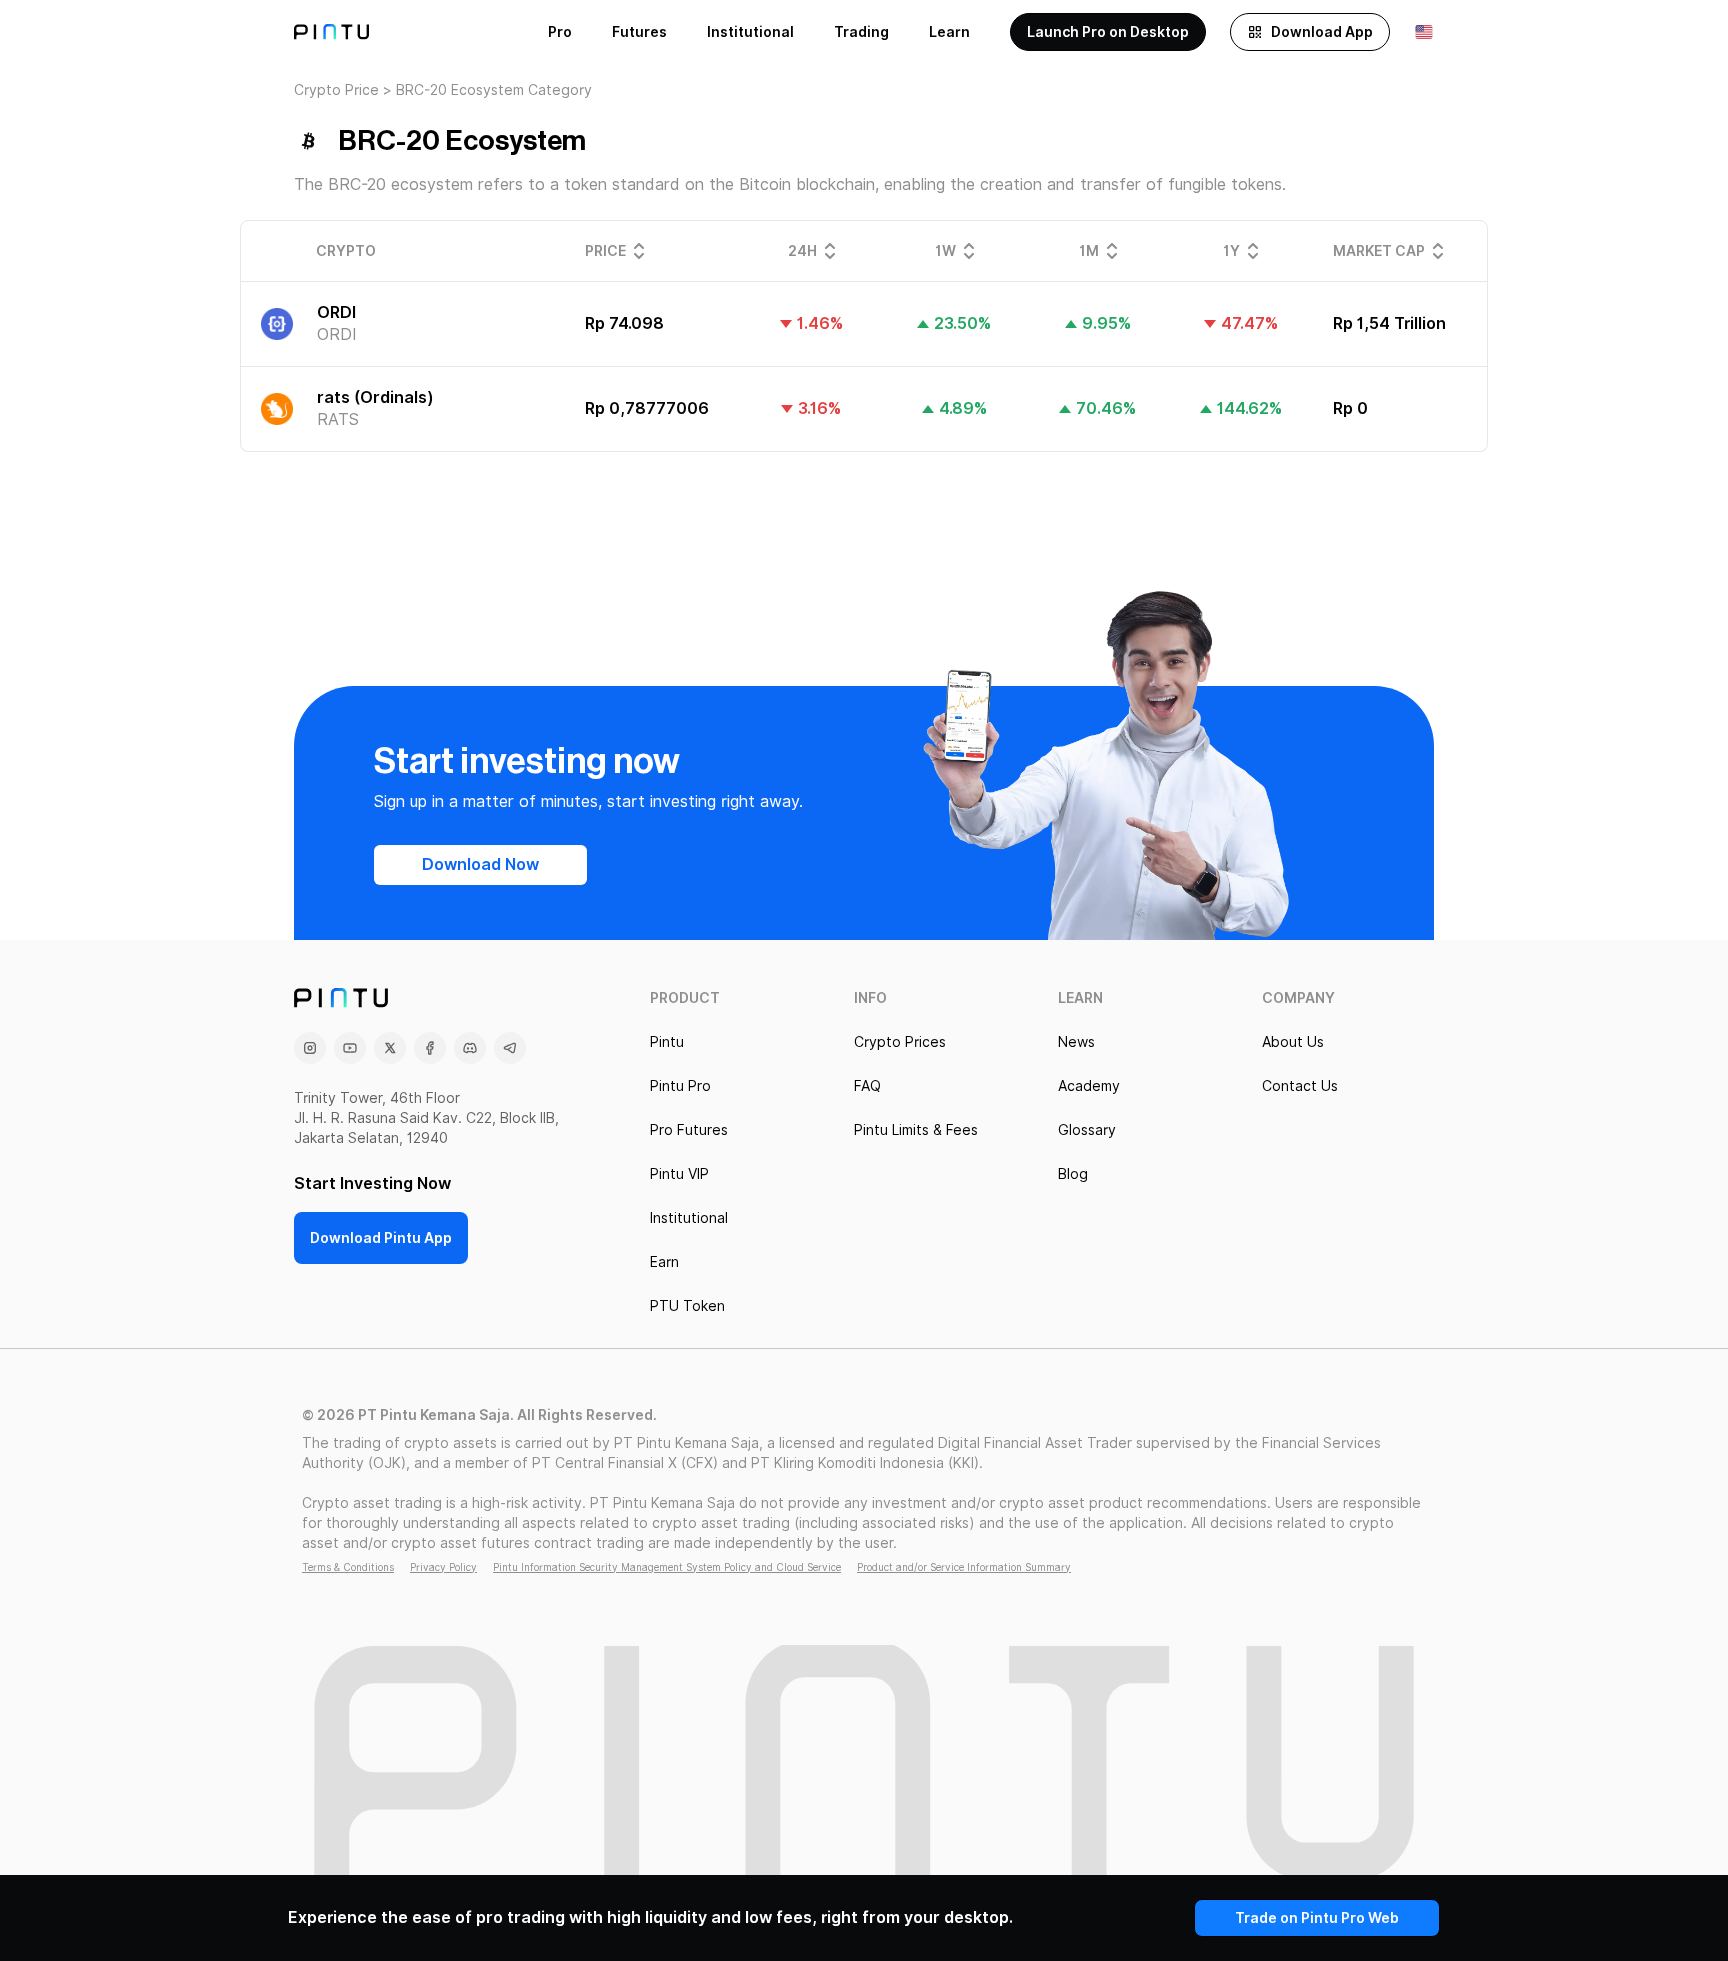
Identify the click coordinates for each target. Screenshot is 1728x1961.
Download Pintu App (381, 1238)
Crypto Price (336, 90)
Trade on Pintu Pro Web (1317, 1918)
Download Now (480, 864)
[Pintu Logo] (331, 32)
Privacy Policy (443, 1567)
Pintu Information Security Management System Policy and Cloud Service (667, 1567)
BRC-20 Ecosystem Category (494, 90)
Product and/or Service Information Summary (964, 1567)
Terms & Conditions (348, 1567)
